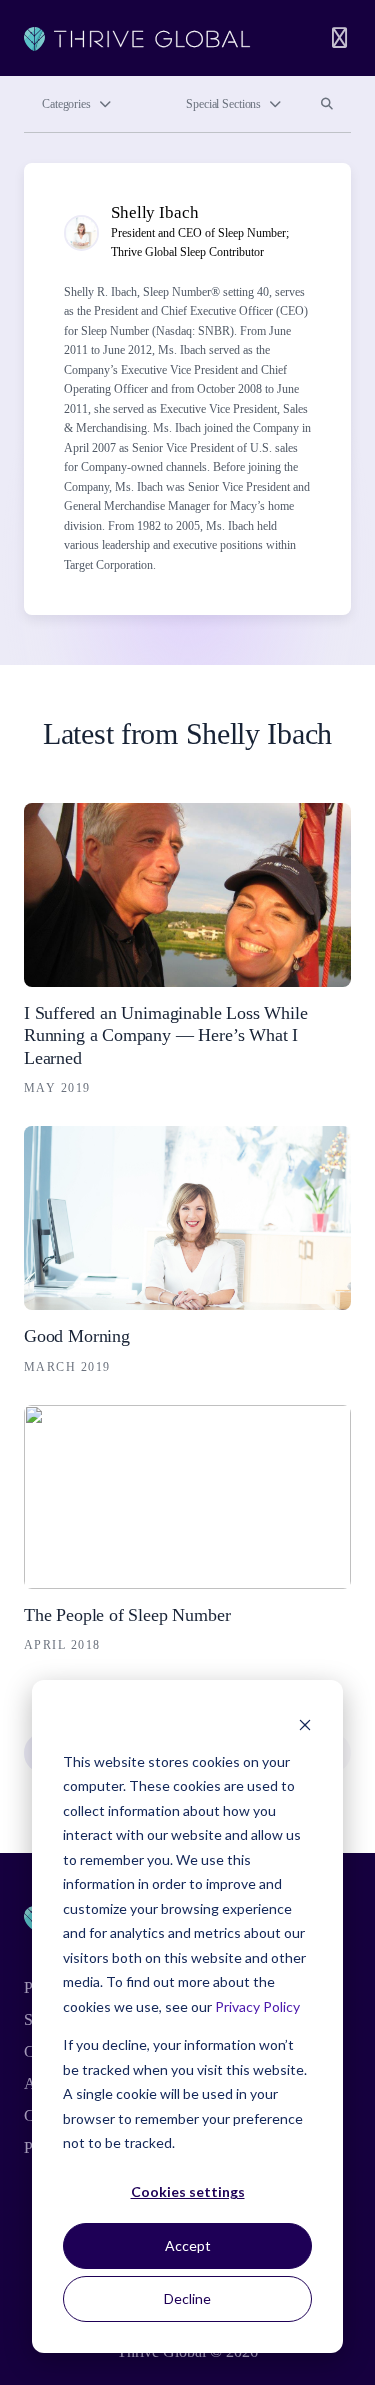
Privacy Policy (257, 2006)
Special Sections (223, 104)
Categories (66, 104)
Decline (187, 2298)
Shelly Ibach (154, 212)
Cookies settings (188, 2191)
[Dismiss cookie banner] (305, 1723)
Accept (188, 2245)
